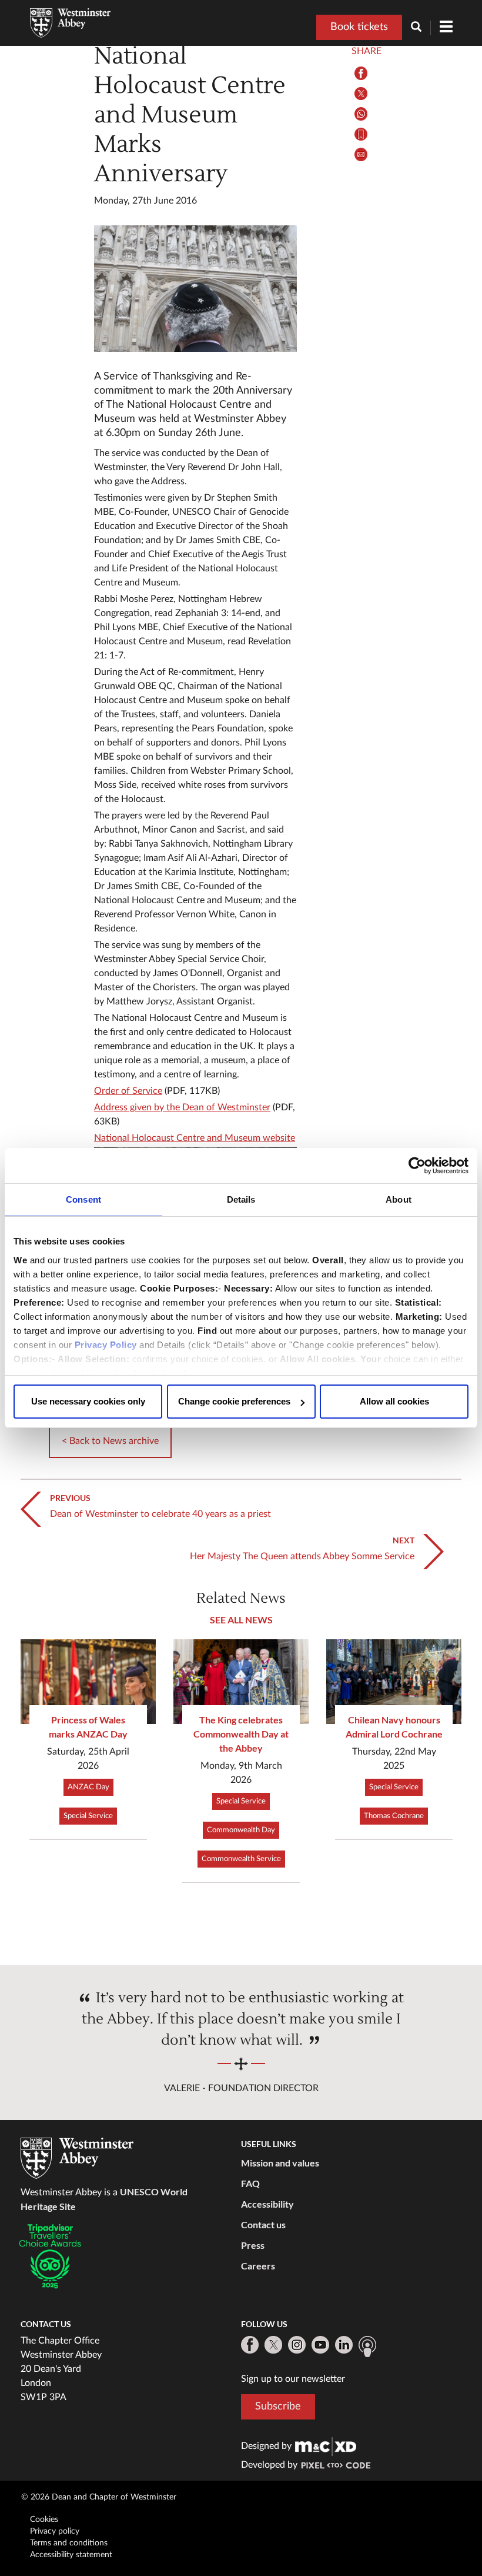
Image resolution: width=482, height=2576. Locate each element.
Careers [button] (258, 2266)
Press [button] (253, 2245)
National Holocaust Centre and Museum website (195, 1138)
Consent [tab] (83, 1199)
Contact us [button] (263, 2224)
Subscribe (278, 2407)
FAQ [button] (250, 2183)
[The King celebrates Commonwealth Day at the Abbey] (241, 1682)
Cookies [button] (44, 2520)
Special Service (88, 1816)
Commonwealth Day (241, 1830)
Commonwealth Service (241, 1859)
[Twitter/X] (273, 2345)
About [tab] (399, 1199)
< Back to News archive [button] (110, 1441)
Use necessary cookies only (88, 1401)
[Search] (421, 28)
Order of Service (128, 1091)
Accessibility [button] (267, 2204)
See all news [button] (241, 1620)
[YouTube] (320, 2345)
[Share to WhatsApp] (361, 114)
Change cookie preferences (234, 1401)
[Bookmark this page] (361, 134)
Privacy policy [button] (55, 2531)
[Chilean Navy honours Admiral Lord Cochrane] (394, 1682)
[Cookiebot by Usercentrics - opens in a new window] (417, 1166)
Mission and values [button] (280, 2163)
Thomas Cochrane (394, 1816)
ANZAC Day (88, 1787)
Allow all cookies (394, 1401)
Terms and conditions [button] (69, 2543)
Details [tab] (241, 1199)
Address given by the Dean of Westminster (182, 1107)
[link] (326, 2446)
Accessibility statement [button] (71, 2555)
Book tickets (359, 27)
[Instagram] (297, 2345)
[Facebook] (250, 2345)
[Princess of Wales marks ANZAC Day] (88, 1682)
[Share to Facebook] (361, 73)
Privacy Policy (106, 1345)
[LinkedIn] (344, 2345)
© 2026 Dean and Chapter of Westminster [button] (99, 2497)
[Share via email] (361, 154)
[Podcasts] (367, 2347)
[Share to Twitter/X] (361, 94)
